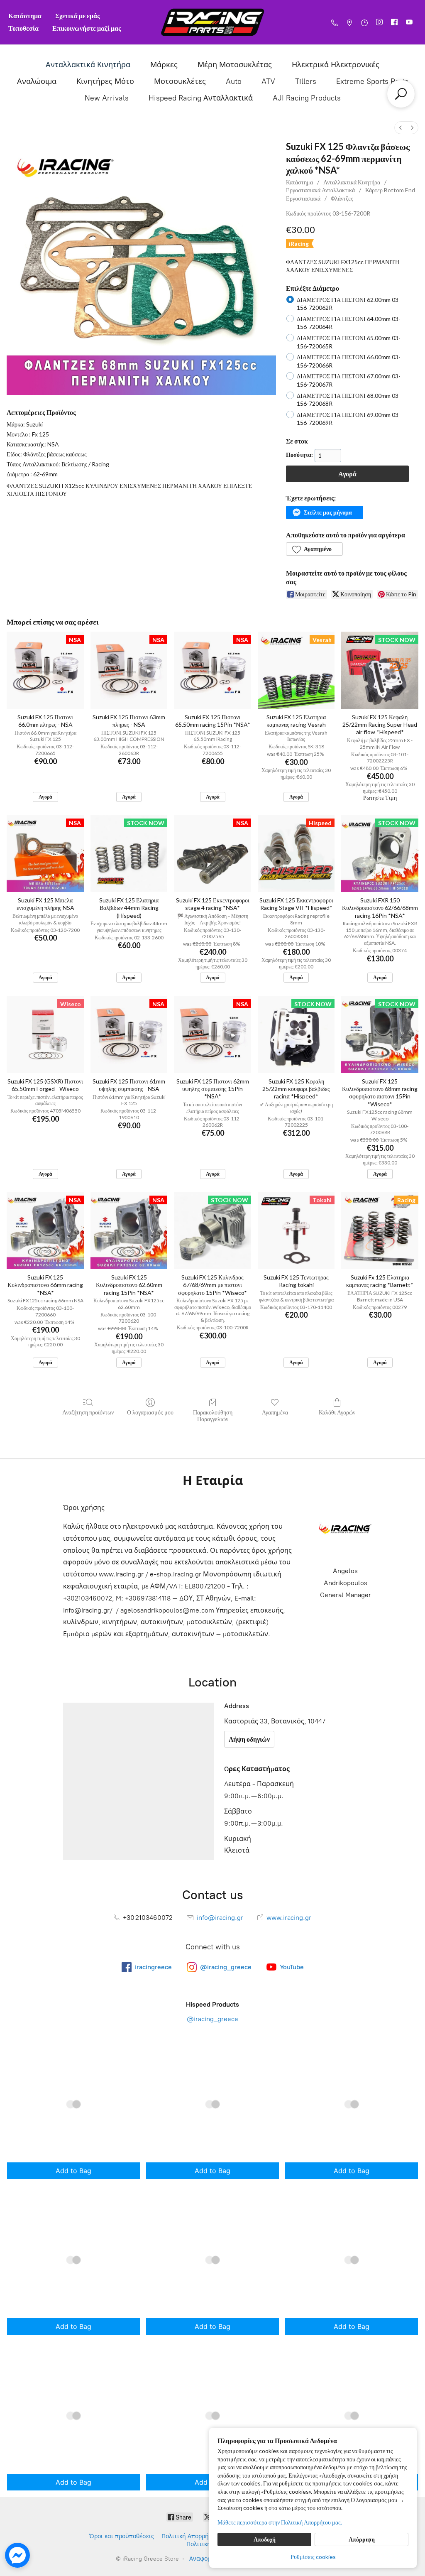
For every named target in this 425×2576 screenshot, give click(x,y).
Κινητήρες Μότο (105, 81)
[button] (324, 512)
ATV (268, 81)
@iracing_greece (212, 2019)
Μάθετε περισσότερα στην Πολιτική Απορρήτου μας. (280, 2522)
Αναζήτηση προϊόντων (88, 1412)
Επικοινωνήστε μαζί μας (87, 28)
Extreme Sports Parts (372, 81)
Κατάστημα (25, 16)
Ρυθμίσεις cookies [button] (313, 2557)
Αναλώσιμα (37, 81)
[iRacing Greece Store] (212, 22)
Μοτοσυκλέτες (180, 81)
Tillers (306, 81)
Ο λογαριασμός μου (150, 1412)
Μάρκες (164, 65)
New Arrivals (107, 98)
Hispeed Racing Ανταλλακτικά (201, 98)
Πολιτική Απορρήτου (190, 2536)
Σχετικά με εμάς (78, 16)
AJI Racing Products (307, 98)
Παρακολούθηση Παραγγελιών (213, 1416)
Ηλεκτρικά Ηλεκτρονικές (336, 65)
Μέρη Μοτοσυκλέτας (235, 65)
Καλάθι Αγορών (337, 1412)
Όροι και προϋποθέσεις (122, 2536)
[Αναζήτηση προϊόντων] (401, 94)
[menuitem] (401, 128)
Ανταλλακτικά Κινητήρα (88, 65)
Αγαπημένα (275, 1412)
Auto (234, 81)
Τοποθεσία (23, 28)
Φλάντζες (342, 198)
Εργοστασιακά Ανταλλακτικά (320, 190)
